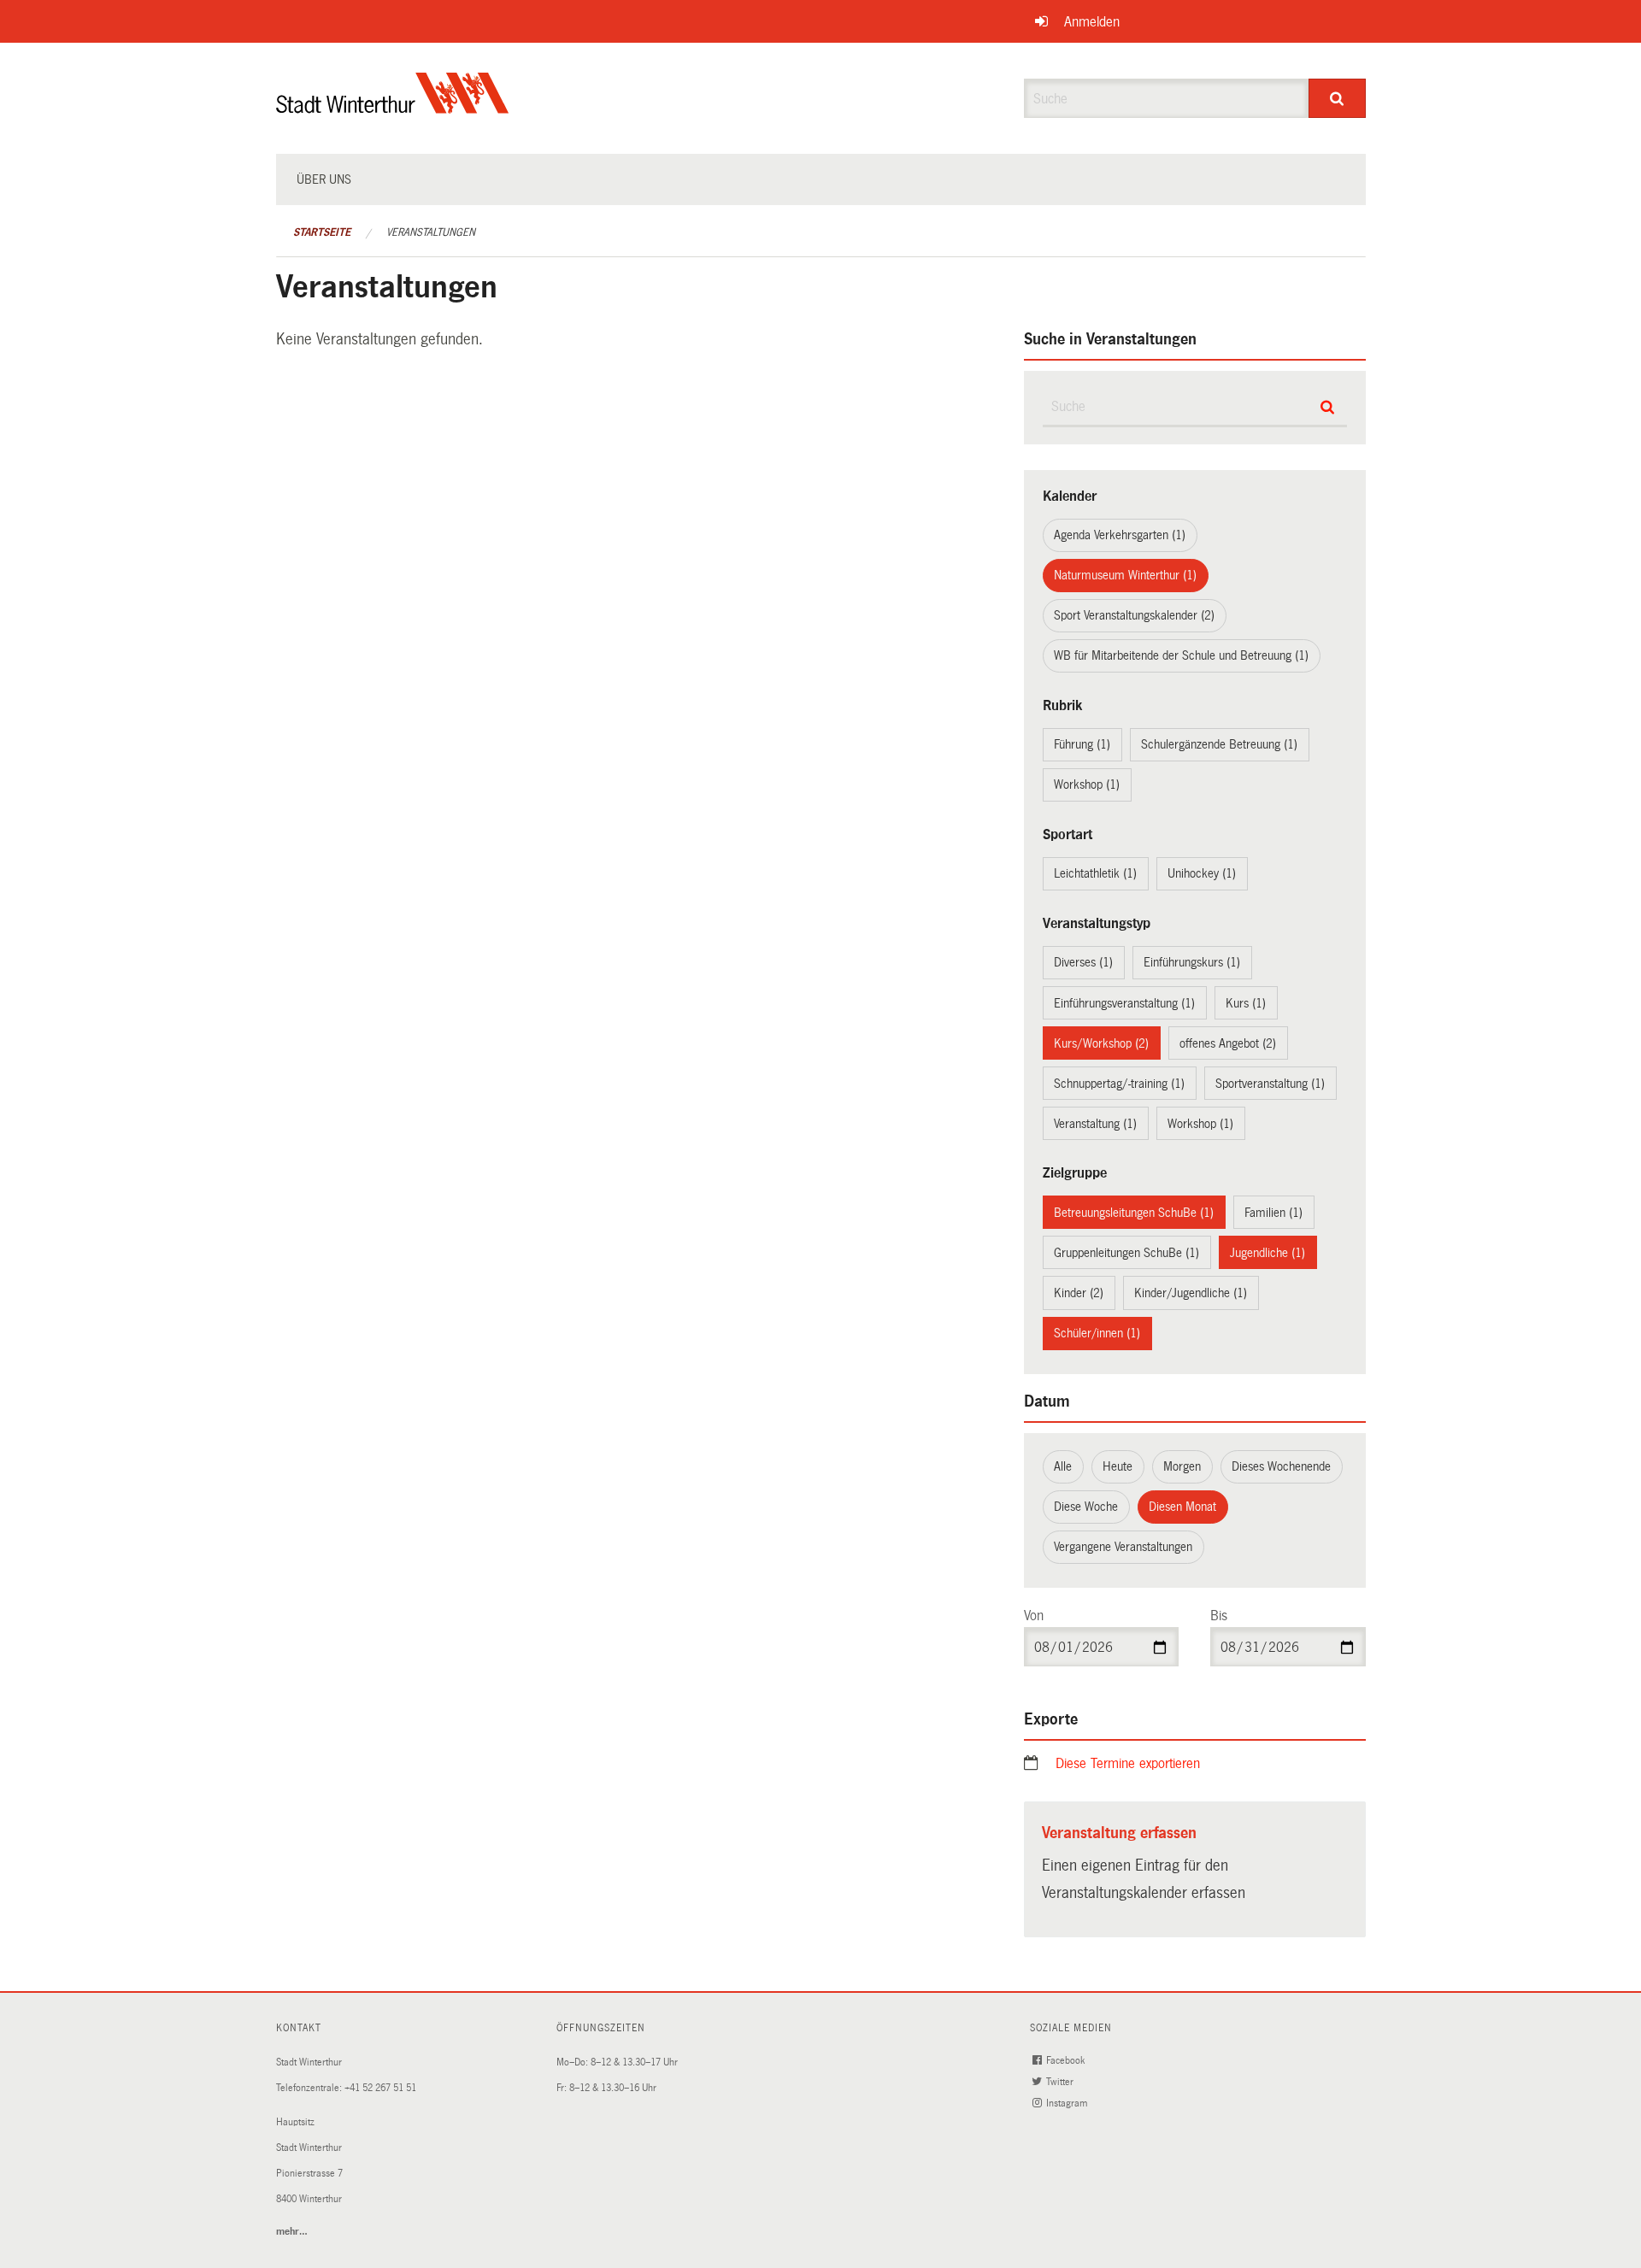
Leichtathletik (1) (1095, 873)
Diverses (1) (1083, 962)
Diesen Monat (1182, 1507)
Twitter (1061, 2082)
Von (1034, 1616)
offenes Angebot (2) (1228, 1043)
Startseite (322, 232)
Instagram (1068, 2103)
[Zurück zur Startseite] (393, 107)
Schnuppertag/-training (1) (1119, 1084)
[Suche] (1337, 98)
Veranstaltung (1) (1095, 1124)
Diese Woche (1086, 1507)
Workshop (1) (1087, 784)
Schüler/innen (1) (1097, 1333)
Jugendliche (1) (1268, 1253)
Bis (1219, 1616)
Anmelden (1092, 22)
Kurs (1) (1246, 1003)
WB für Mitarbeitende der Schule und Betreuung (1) (1181, 655)
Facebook (1067, 2061)
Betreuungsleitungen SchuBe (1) (1134, 1213)
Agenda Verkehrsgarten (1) (1120, 535)
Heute (1118, 1466)
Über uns (324, 179)
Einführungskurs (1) (1192, 962)
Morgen (1182, 1466)
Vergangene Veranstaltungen (1123, 1547)
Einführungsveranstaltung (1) (1124, 1003)
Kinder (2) (1079, 1293)
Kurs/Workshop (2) (1101, 1043)
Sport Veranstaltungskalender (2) (1134, 615)
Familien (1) (1273, 1213)
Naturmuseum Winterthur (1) (1125, 575)
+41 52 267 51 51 (380, 2088)
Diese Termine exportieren (1128, 1763)
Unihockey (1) (1202, 873)
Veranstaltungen (431, 232)
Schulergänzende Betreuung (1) (1219, 744)
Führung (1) (1082, 744)
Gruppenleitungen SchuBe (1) (1126, 1253)
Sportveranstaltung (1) (1270, 1084)
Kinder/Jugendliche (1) (1191, 1293)
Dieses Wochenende (1281, 1466)
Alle (1063, 1466)
